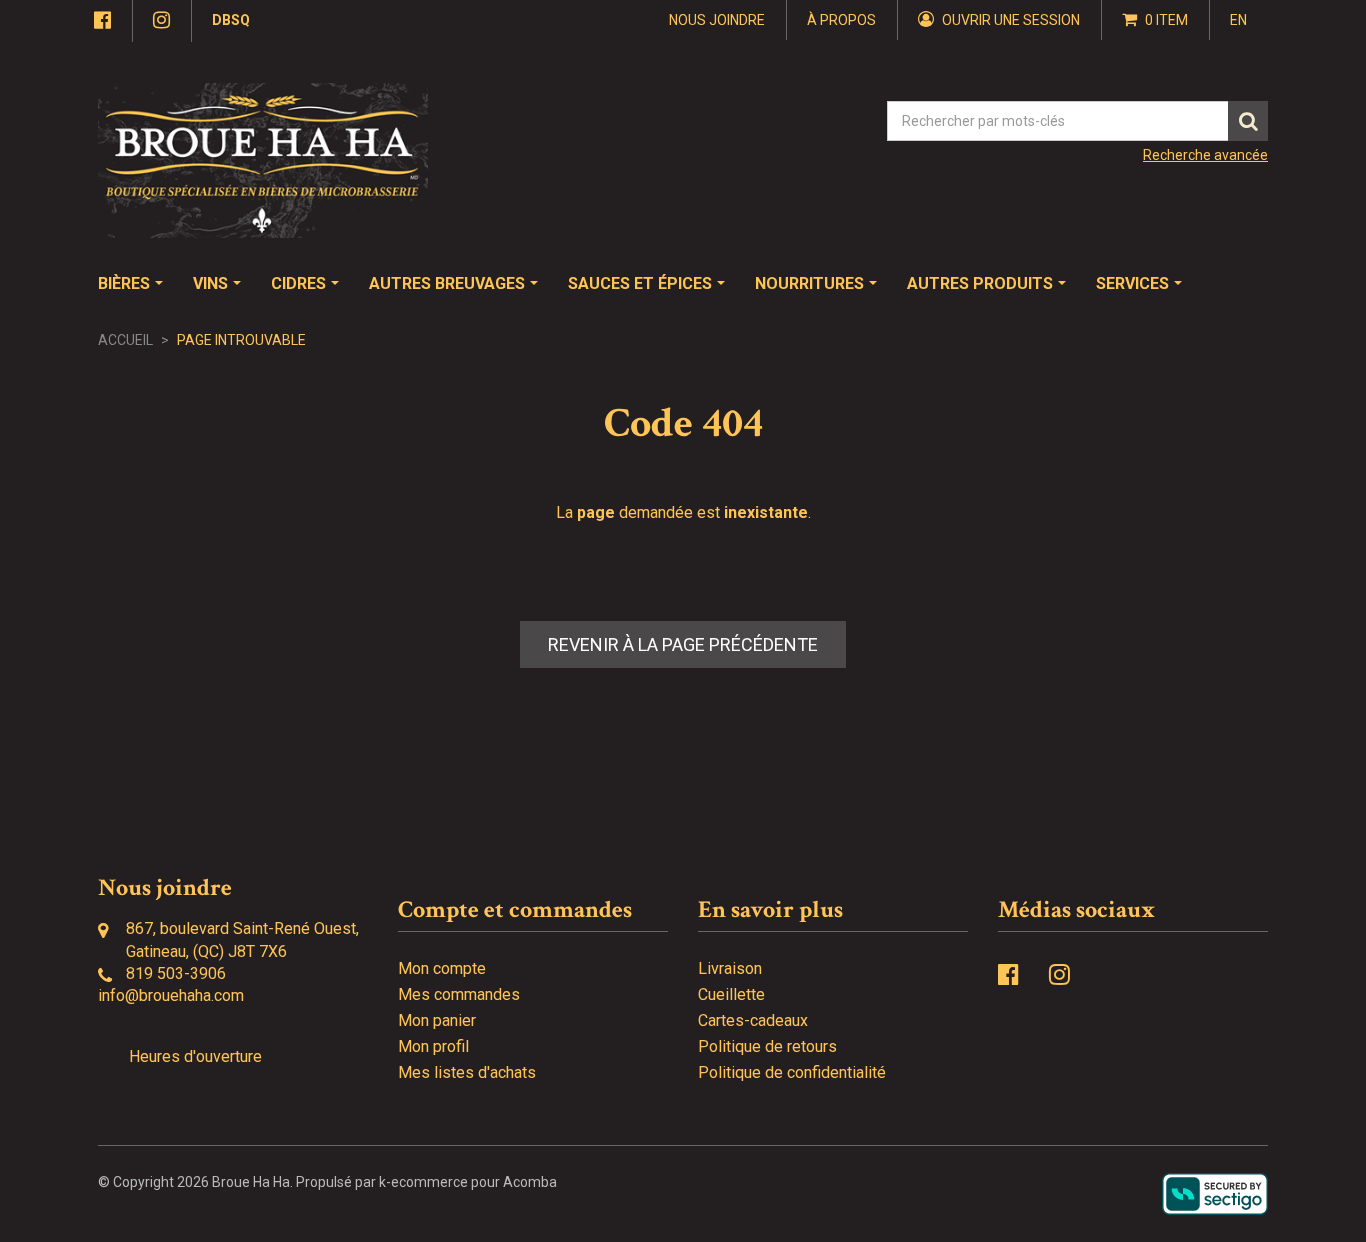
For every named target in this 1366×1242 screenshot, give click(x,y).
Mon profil (433, 1046)
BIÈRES (124, 283)
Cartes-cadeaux (753, 1020)
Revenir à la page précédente (683, 644)
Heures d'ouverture (195, 1056)
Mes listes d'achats (467, 1072)
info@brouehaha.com (171, 995)
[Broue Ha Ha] (263, 160)
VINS (210, 283)
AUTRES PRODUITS (980, 283)
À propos (841, 20)
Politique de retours (767, 1046)
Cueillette (731, 994)
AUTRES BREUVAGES (447, 283)
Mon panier (437, 1020)
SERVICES (1132, 283)
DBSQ (231, 20)
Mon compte (442, 968)
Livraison (730, 968)
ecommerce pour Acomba (474, 1182)
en (1238, 20)
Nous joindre (717, 20)
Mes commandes (459, 994)
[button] (1155, 20)
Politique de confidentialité (792, 1072)
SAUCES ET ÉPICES (640, 283)
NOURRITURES (809, 283)
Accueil (125, 340)
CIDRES (298, 283)
